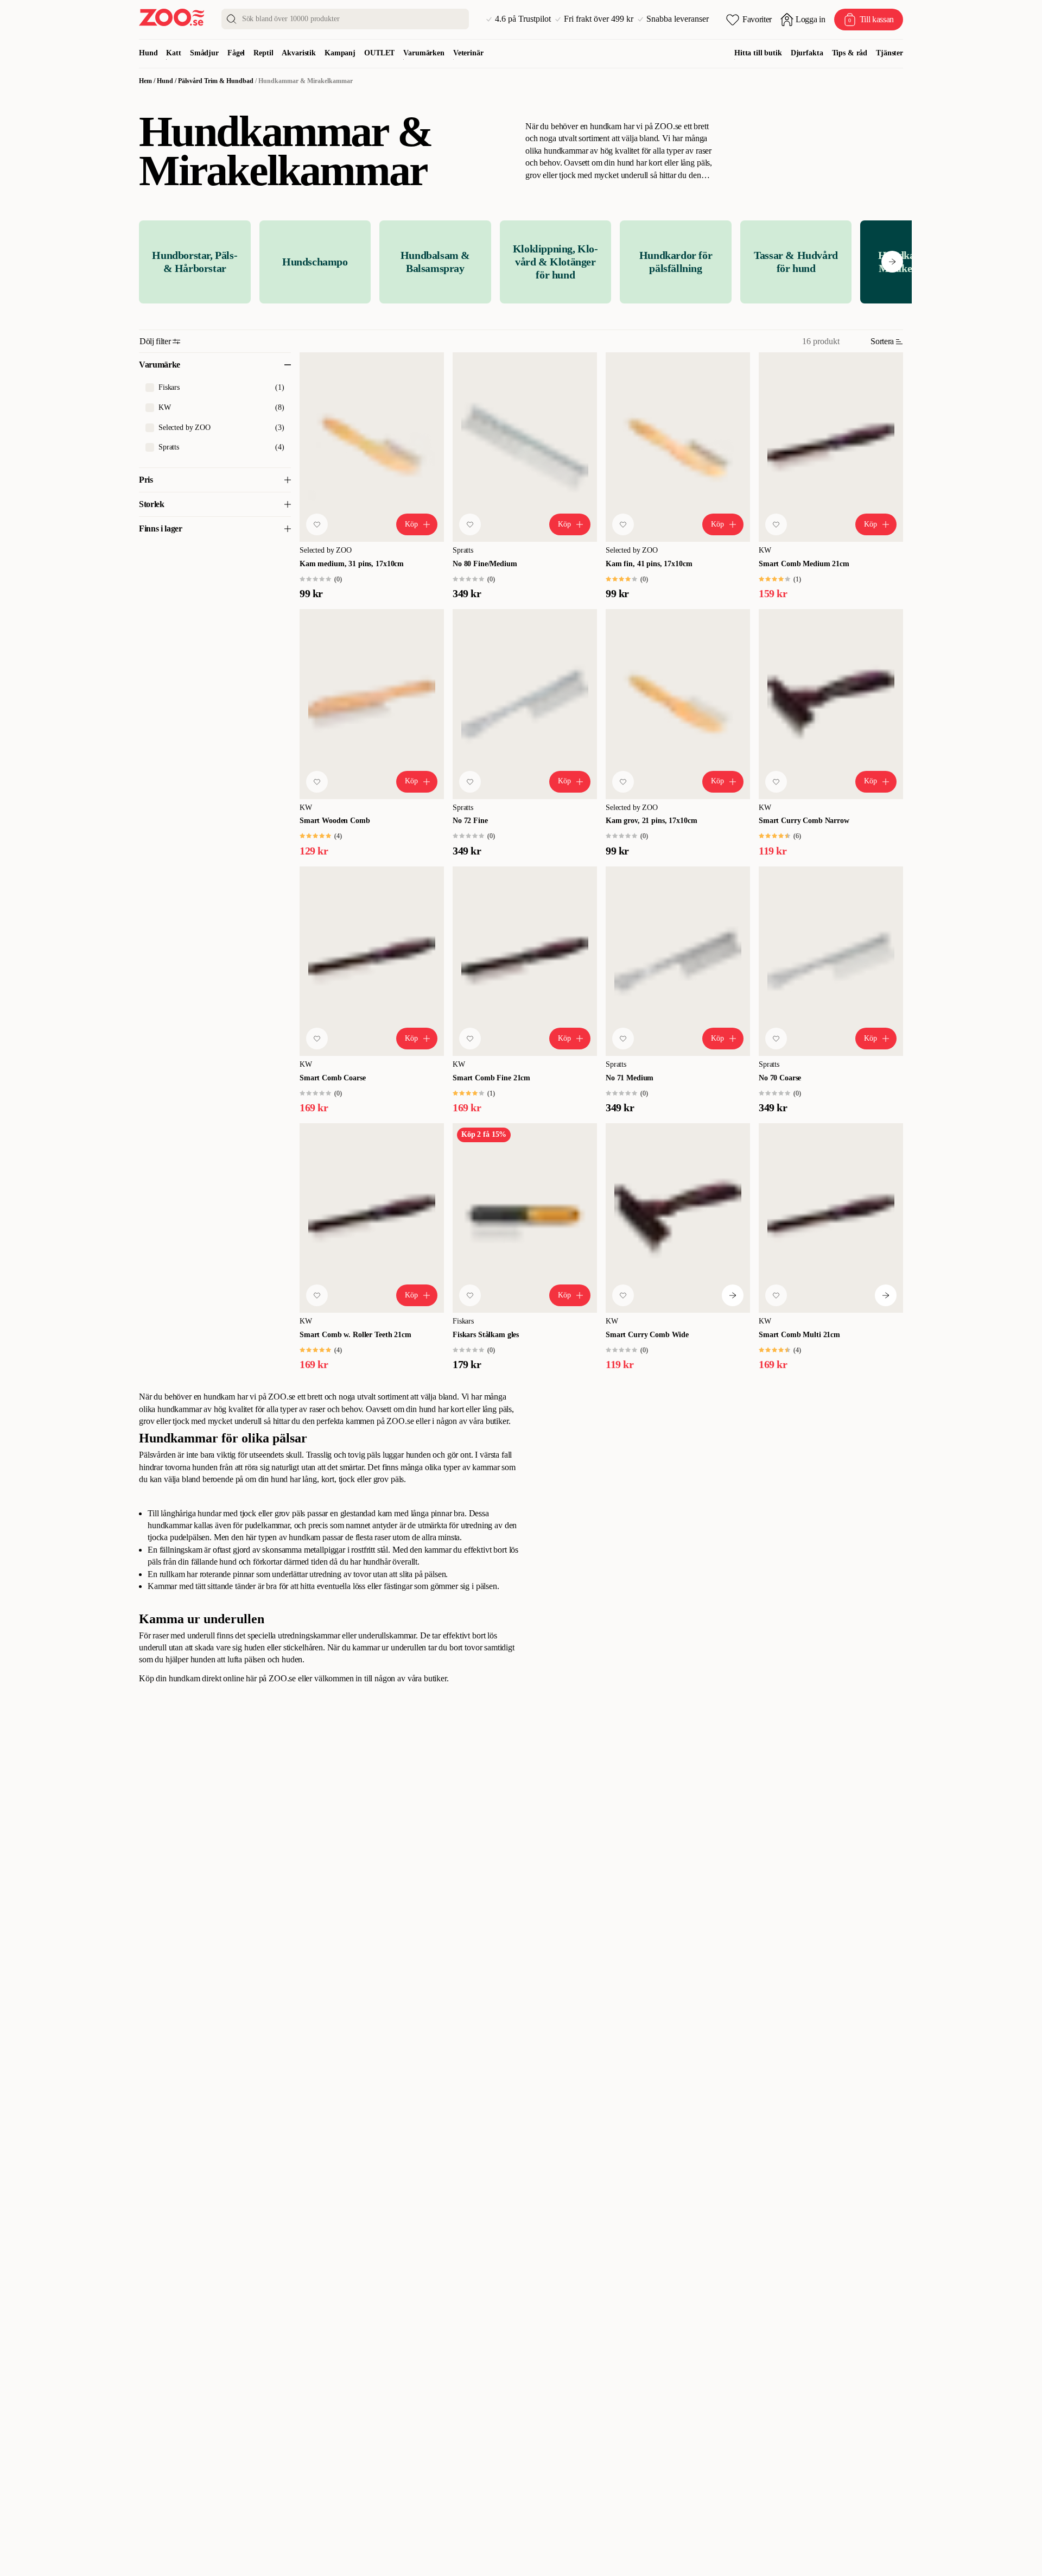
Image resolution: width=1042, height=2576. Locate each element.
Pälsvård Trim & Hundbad (216, 81)
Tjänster (889, 53)
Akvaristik (299, 53)
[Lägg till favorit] (317, 524)
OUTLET (379, 53)
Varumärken (424, 53)
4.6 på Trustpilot (523, 19)
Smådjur (204, 53)
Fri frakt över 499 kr (599, 19)
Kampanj (340, 53)
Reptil (263, 53)
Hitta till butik (758, 53)
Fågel (236, 53)
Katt (173, 53)
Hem (145, 81)
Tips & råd (850, 53)
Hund (148, 53)
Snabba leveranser (678, 19)
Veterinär (468, 53)
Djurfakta (807, 53)
